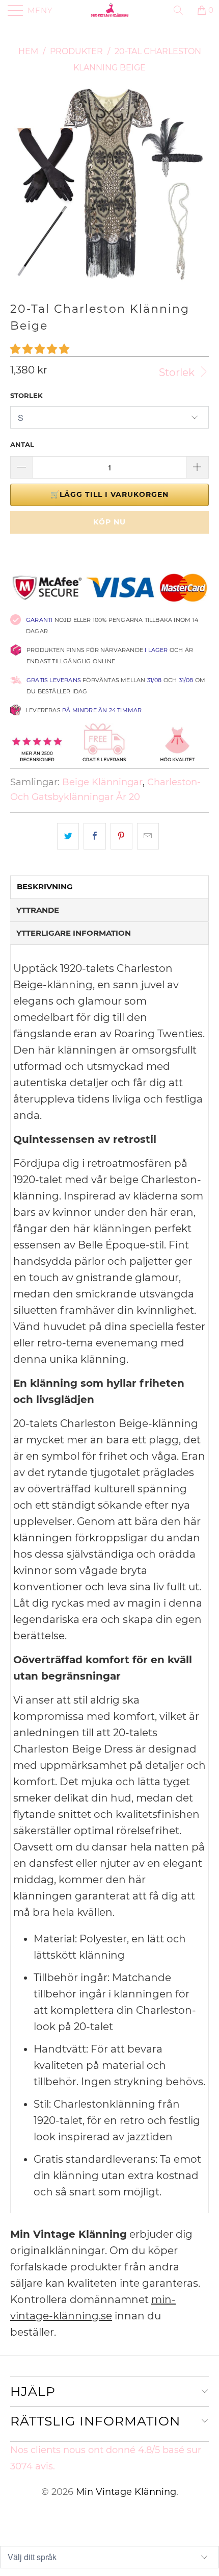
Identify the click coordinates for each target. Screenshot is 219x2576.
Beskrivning (45, 886)
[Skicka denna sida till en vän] (148, 836)
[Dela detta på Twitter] (68, 836)
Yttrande (38, 910)
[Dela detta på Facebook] (94, 836)
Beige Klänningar (102, 782)
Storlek (178, 372)
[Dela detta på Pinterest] (121, 836)
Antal (22, 444)
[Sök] (182, 10)
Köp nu (109, 522)
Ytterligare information (74, 933)
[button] (40, 349)
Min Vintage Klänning (126, 2492)
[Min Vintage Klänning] (110, 10)
